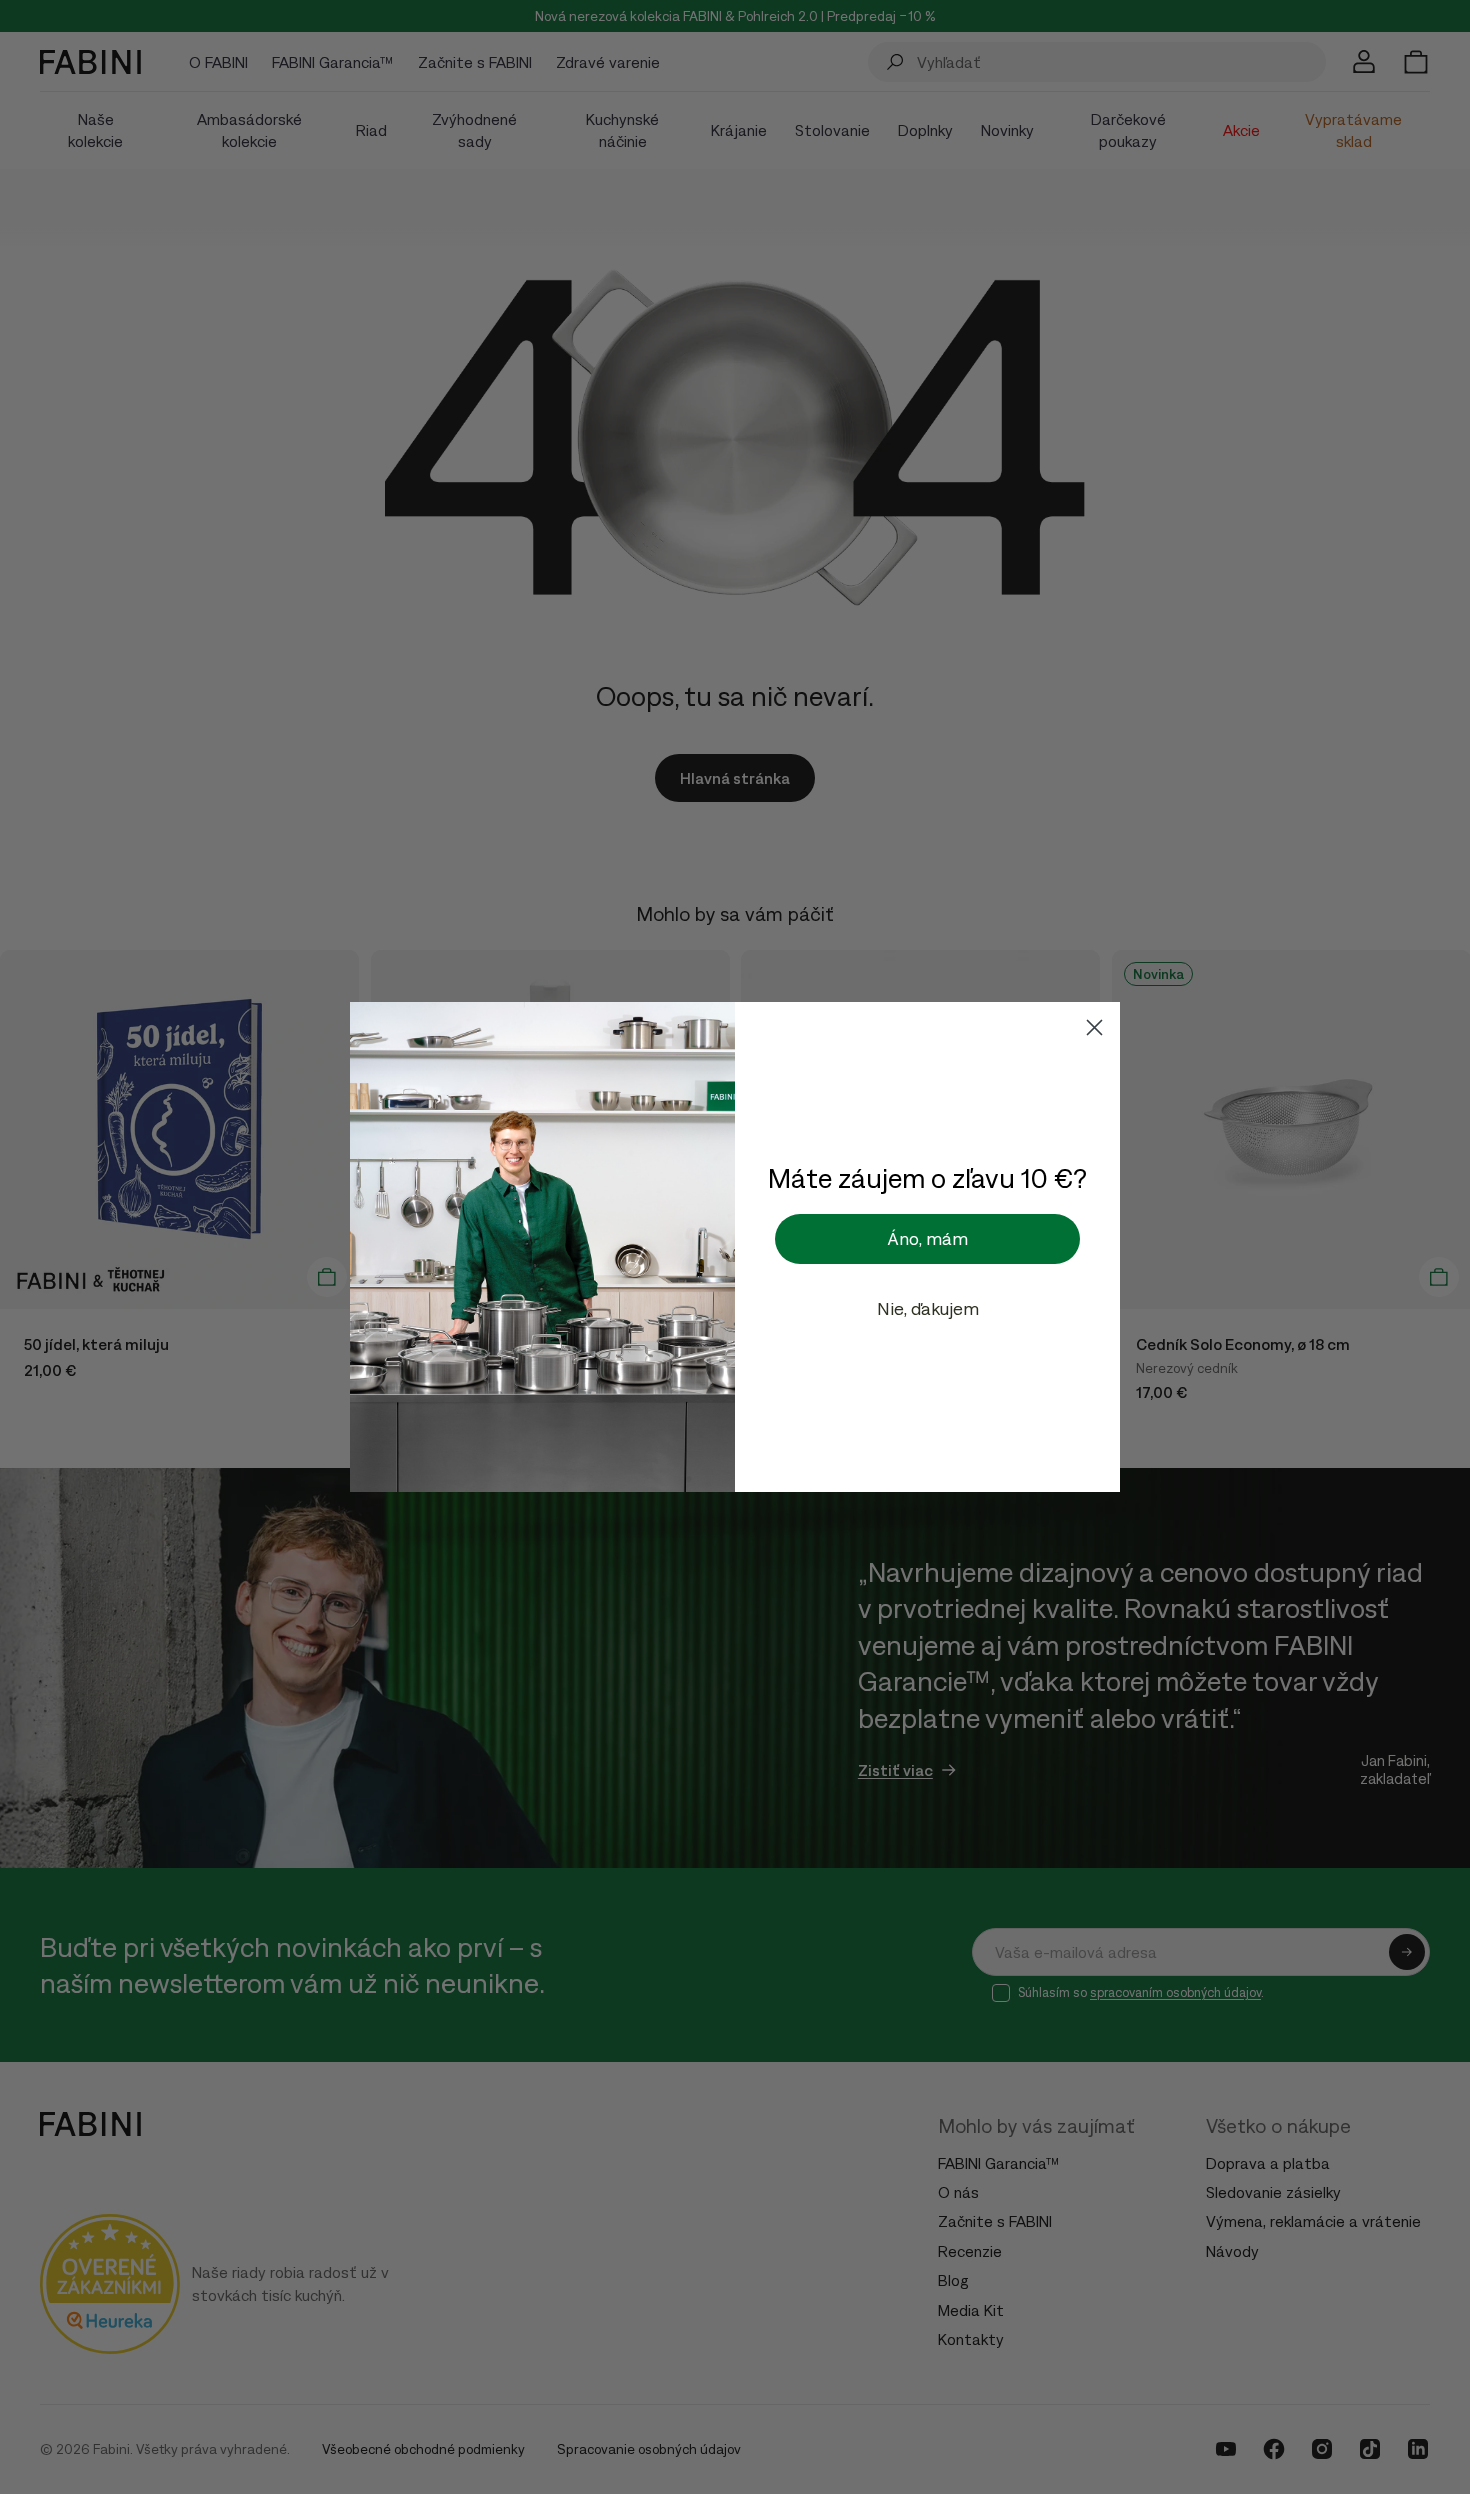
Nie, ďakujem (928, 1308)
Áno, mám (927, 1238)
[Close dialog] (1094, 1027)
